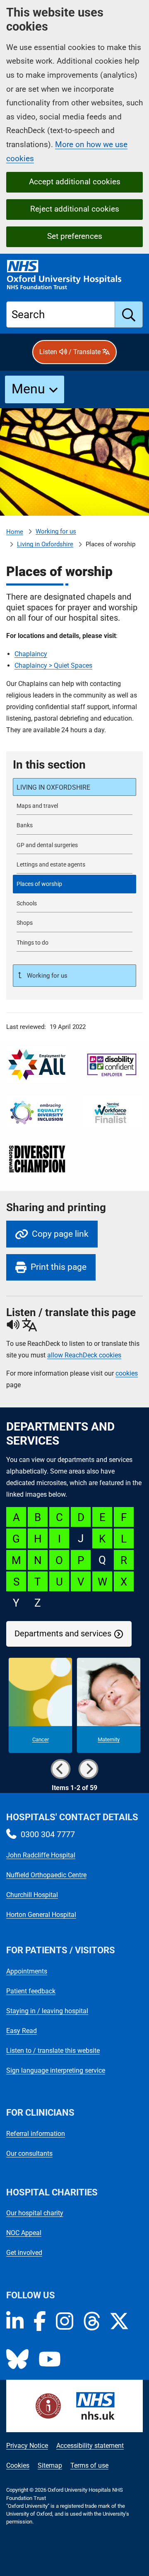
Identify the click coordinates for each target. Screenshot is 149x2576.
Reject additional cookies (75, 209)
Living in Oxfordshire (45, 544)
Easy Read (22, 2031)
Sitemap (50, 2465)
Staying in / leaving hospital (47, 2011)
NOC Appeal (24, 2233)
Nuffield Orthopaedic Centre (46, 1875)
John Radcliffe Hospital (41, 1855)
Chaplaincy (31, 654)
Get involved (24, 2253)
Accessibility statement (90, 2446)
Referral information (36, 2134)
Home (15, 532)
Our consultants (29, 2153)
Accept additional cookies (75, 182)
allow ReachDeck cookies (84, 1355)
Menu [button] (28, 389)
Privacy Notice (27, 2446)
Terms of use (89, 2465)
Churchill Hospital (32, 1895)
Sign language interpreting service (56, 2070)
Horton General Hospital (41, 1915)
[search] (129, 314)
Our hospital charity (35, 2213)
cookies (127, 1373)
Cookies (18, 2465)
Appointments (27, 1971)
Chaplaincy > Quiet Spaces (53, 665)
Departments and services (63, 1634)
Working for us (56, 531)
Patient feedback (31, 1991)
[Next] (89, 1769)
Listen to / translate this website (53, 2051)
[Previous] (60, 1769)
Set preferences (75, 236)
